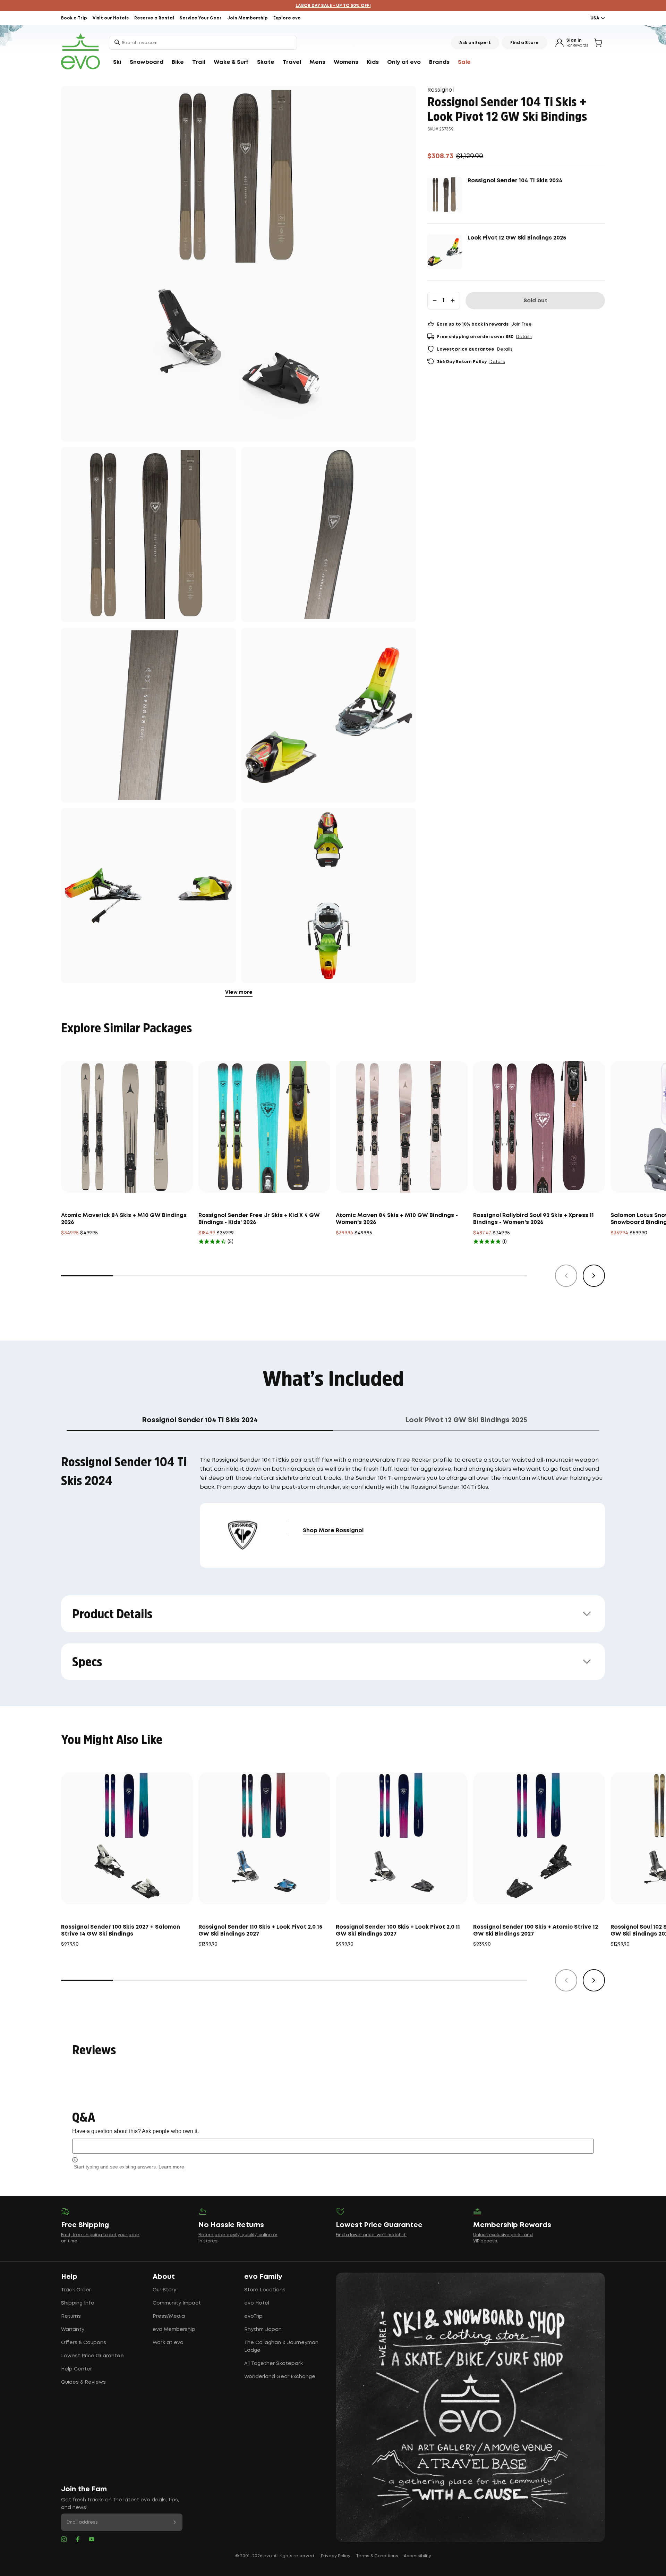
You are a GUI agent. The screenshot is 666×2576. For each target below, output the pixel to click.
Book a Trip (74, 18)
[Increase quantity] (453, 301)
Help (69, 2277)
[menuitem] (117, 62)
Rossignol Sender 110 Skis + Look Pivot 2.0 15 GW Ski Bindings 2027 (260, 1931)
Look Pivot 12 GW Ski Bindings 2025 (517, 238)
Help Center (76, 2369)
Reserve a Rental (154, 18)
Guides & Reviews (83, 2382)
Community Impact (177, 2303)
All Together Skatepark (274, 2364)
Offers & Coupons (84, 2343)
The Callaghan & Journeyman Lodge (281, 2347)
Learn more (171, 2167)
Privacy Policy (336, 2556)
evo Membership (174, 2330)
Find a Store (524, 43)
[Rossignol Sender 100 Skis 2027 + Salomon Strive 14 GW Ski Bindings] (127, 1838)
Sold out (535, 301)
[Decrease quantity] (435, 301)
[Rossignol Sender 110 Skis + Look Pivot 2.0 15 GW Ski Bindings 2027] (264, 1838)
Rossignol (441, 90)
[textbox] (333, 2146)
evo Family (263, 2277)
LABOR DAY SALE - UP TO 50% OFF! (333, 6)
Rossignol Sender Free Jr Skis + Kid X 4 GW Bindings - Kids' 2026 (259, 1219)
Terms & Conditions (377, 2556)
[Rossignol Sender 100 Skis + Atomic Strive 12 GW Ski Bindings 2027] (539, 1838)
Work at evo (168, 2343)
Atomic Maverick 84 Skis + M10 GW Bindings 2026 (124, 1219)
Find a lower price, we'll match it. (371, 2235)
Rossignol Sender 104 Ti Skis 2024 (515, 181)
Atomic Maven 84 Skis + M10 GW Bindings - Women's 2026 (397, 1219)
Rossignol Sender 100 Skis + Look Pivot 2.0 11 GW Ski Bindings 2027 (398, 1931)
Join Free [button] (522, 324)
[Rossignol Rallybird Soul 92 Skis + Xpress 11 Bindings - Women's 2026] (539, 1127)
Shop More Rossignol (333, 1531)
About (164, 2277)
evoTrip (253, 2316)
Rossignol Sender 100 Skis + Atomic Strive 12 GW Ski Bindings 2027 (536, 1931)
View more (239, 992)
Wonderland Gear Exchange (280, 2377)
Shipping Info (78, 2303)
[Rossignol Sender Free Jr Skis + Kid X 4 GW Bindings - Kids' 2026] (264, 1127)
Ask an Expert (475, 43)
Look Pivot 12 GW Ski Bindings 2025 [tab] (466, 1420)
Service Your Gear (201, 18)
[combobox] (203, 43)
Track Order (76, 2290)
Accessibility (417, 2556)
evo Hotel (257, 2303)
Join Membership (247, 18)
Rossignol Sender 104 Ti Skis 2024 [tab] (200, 1420)
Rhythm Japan (263, 2330)
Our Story (164, 2290)
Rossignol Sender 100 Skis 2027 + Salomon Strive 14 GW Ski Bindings (121, 1931)
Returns (71, 2316)
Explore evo (287, 18)
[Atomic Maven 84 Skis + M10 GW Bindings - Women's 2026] (402, 1127)
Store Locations (265, 2290)
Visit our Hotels (111, 18)
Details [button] (524, 337)
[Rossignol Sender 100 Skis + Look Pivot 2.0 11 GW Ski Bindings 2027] (402, 1838)
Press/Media (169, 2316)
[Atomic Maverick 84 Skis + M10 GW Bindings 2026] (127, 1127)
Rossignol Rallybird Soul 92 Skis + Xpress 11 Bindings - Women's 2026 (533, 1219)
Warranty (73, 2330)
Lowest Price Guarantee (92, 2356)
